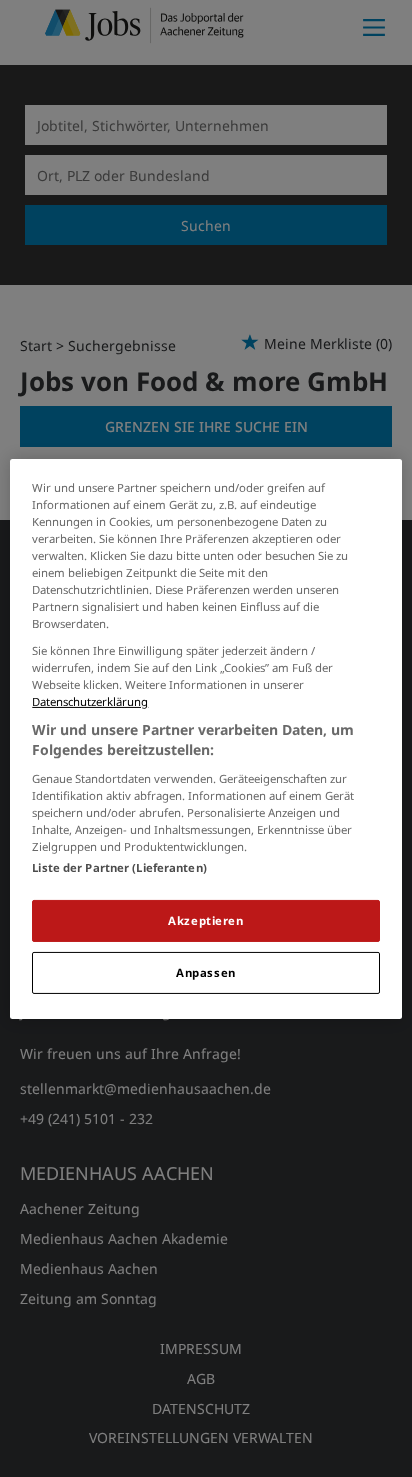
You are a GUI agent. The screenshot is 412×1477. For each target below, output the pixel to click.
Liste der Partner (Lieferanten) (119, 867)
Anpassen (206, 972)
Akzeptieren (205, 920)
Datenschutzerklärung (90, 701)
